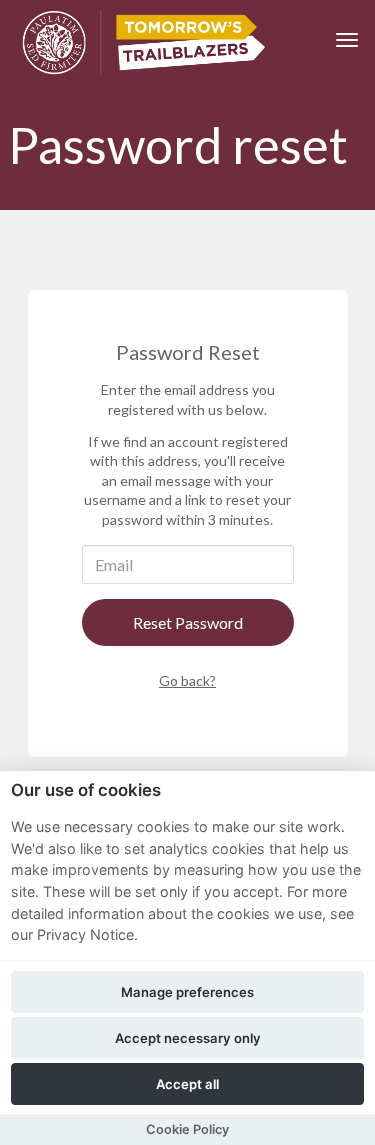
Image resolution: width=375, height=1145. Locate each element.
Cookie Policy (187, 1129)
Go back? (187, 680)
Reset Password (188, 622)
